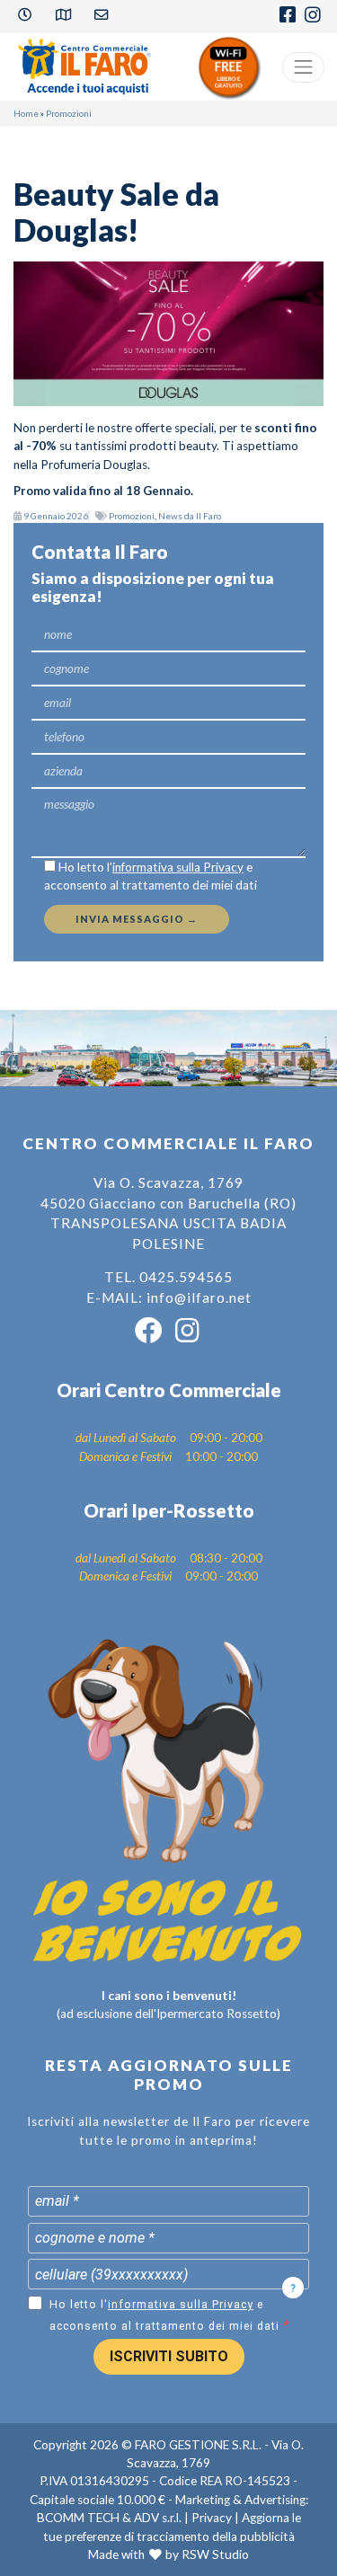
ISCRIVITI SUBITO (169, 2356)
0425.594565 (186, 1277)
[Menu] (304, 67)
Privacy (212, 2518)
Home (26, 113)
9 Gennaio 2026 (56, 516)
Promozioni (69, 113)
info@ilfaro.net (199, 1297)
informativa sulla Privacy (178, 867)
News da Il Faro (190, 516)
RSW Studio (215, 2554)
